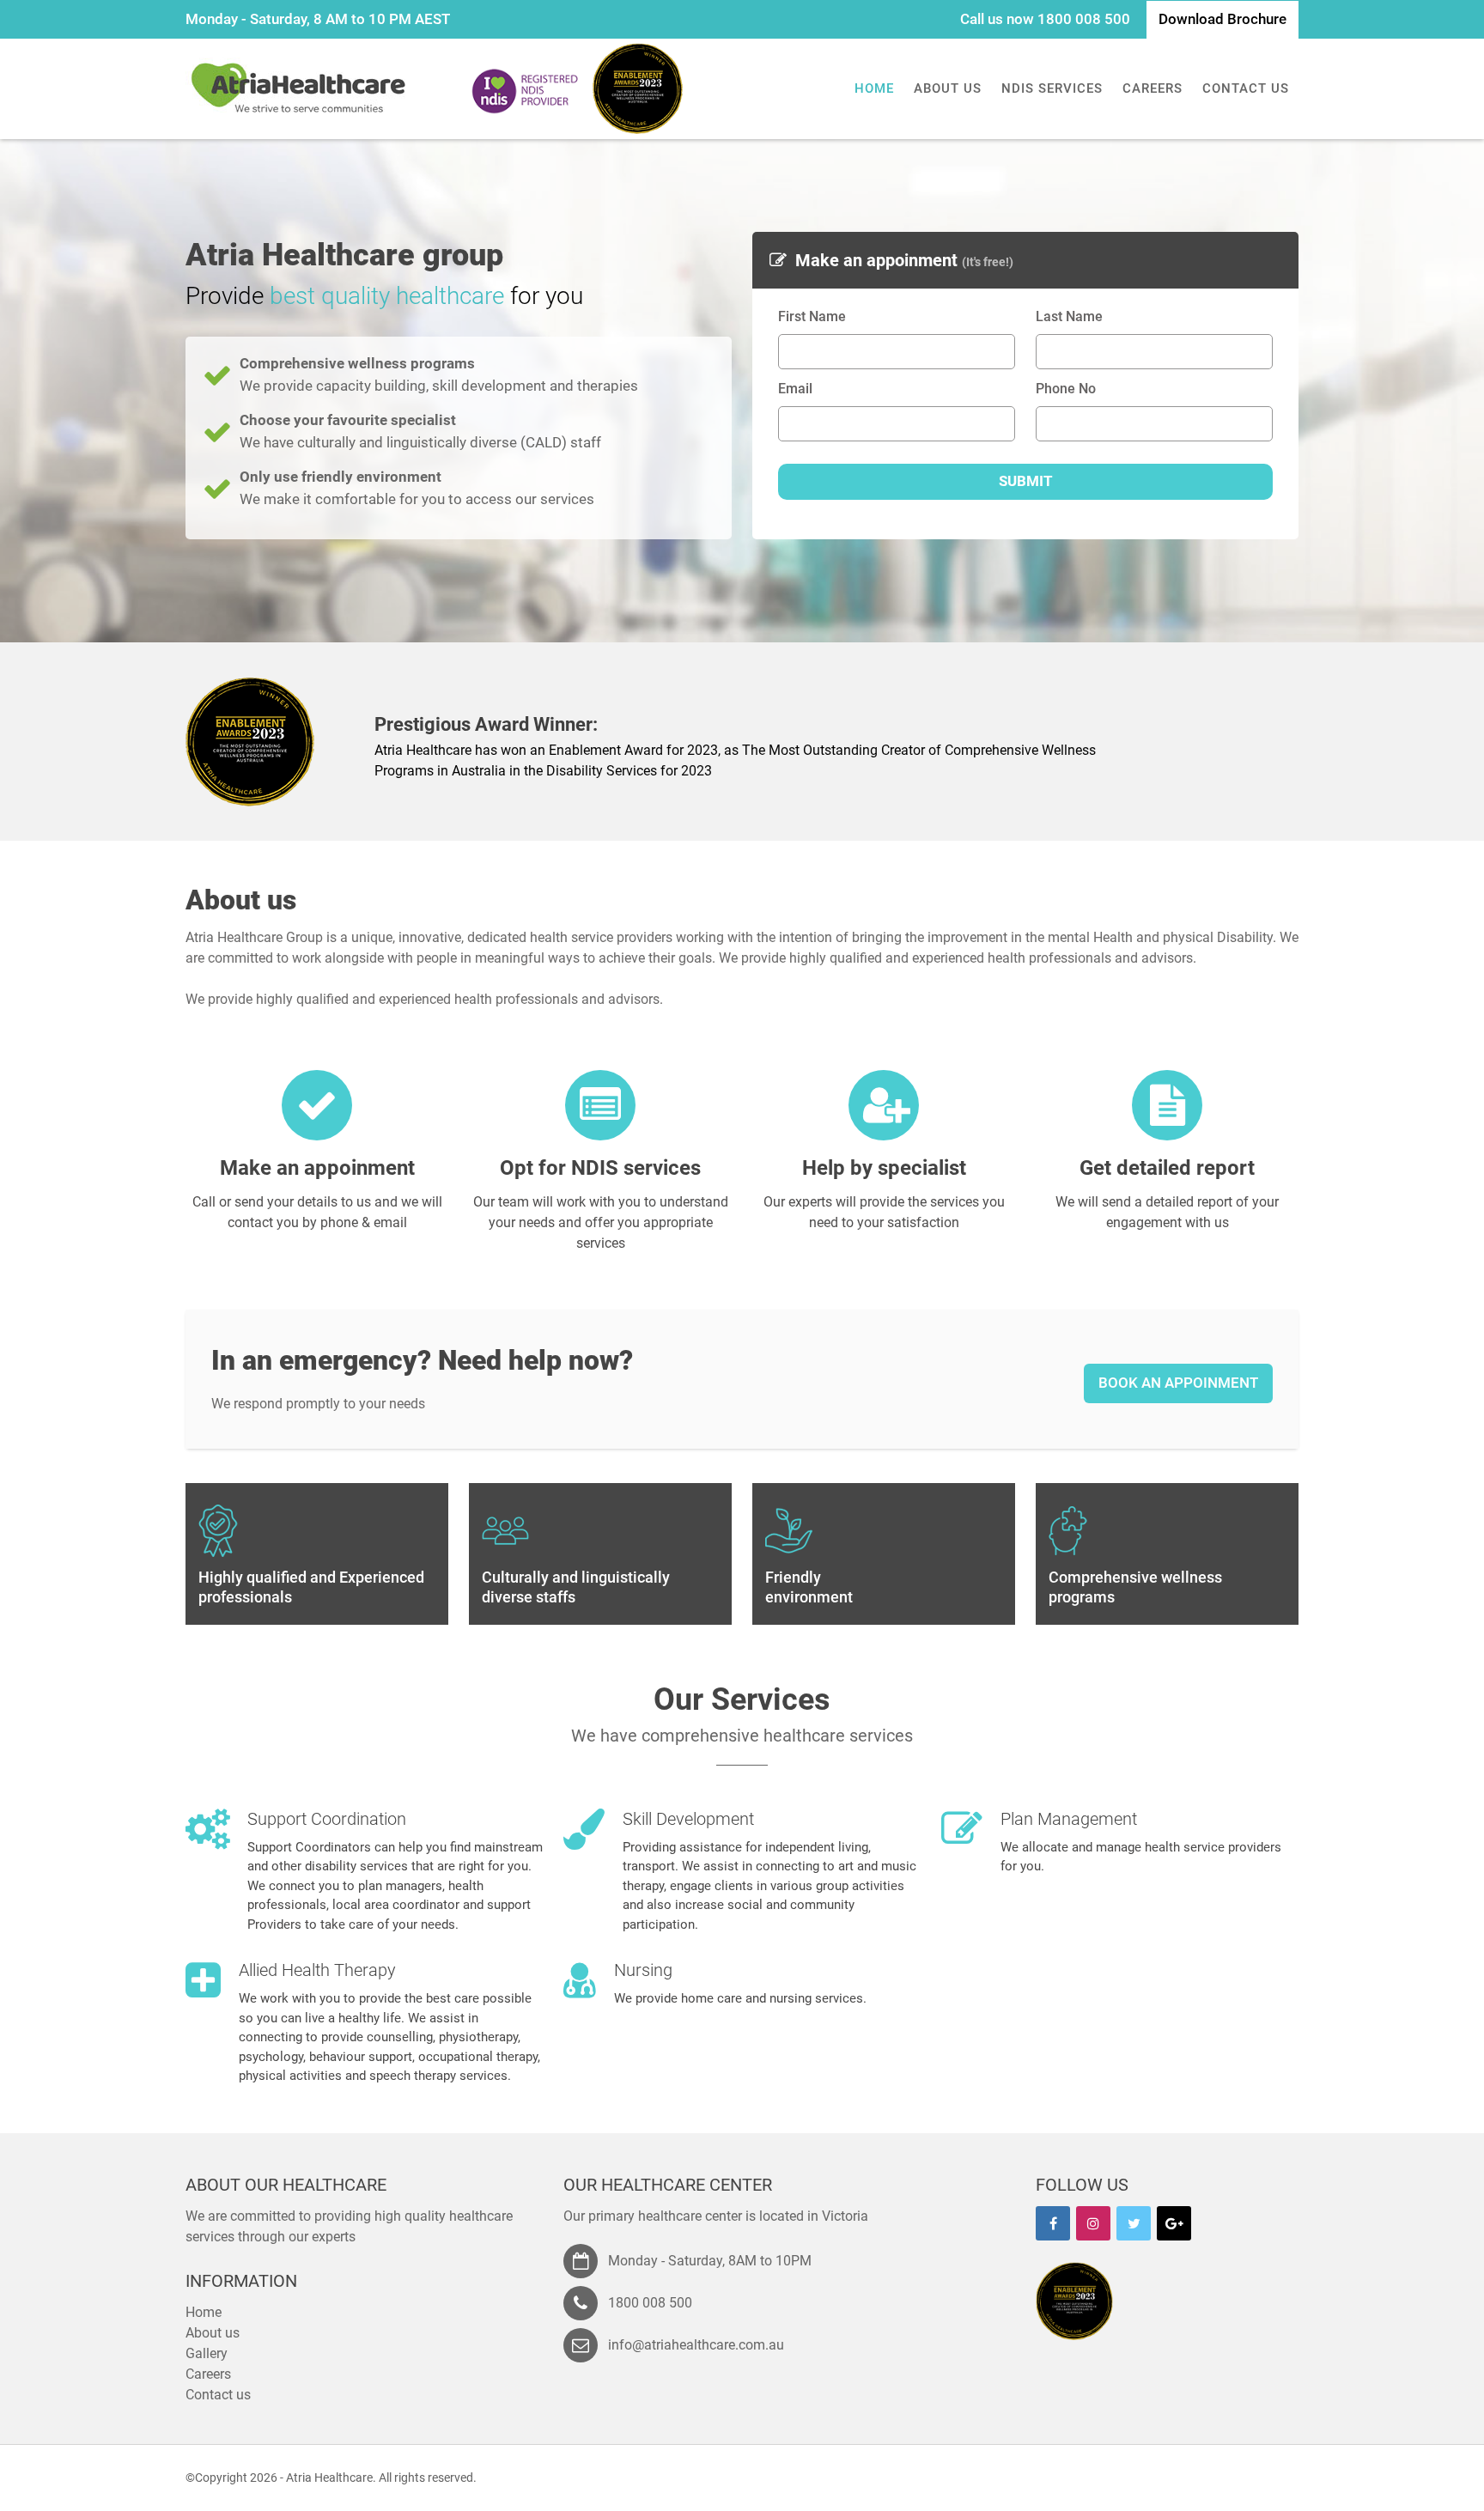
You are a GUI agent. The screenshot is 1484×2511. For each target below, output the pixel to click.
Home (874, 88)
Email (795, 389)
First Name (812, 316)
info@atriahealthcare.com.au (696, 2345)
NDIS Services (1052, 88)
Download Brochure (1222, 19)
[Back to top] (1437, 2472)
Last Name (1069, 316)
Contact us (1246, 88)
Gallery (207, 2353)
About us (948, 88)
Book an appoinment (1178, 1383)
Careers (1153, 88)
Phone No (1066, 389)
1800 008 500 (1084, 19)
